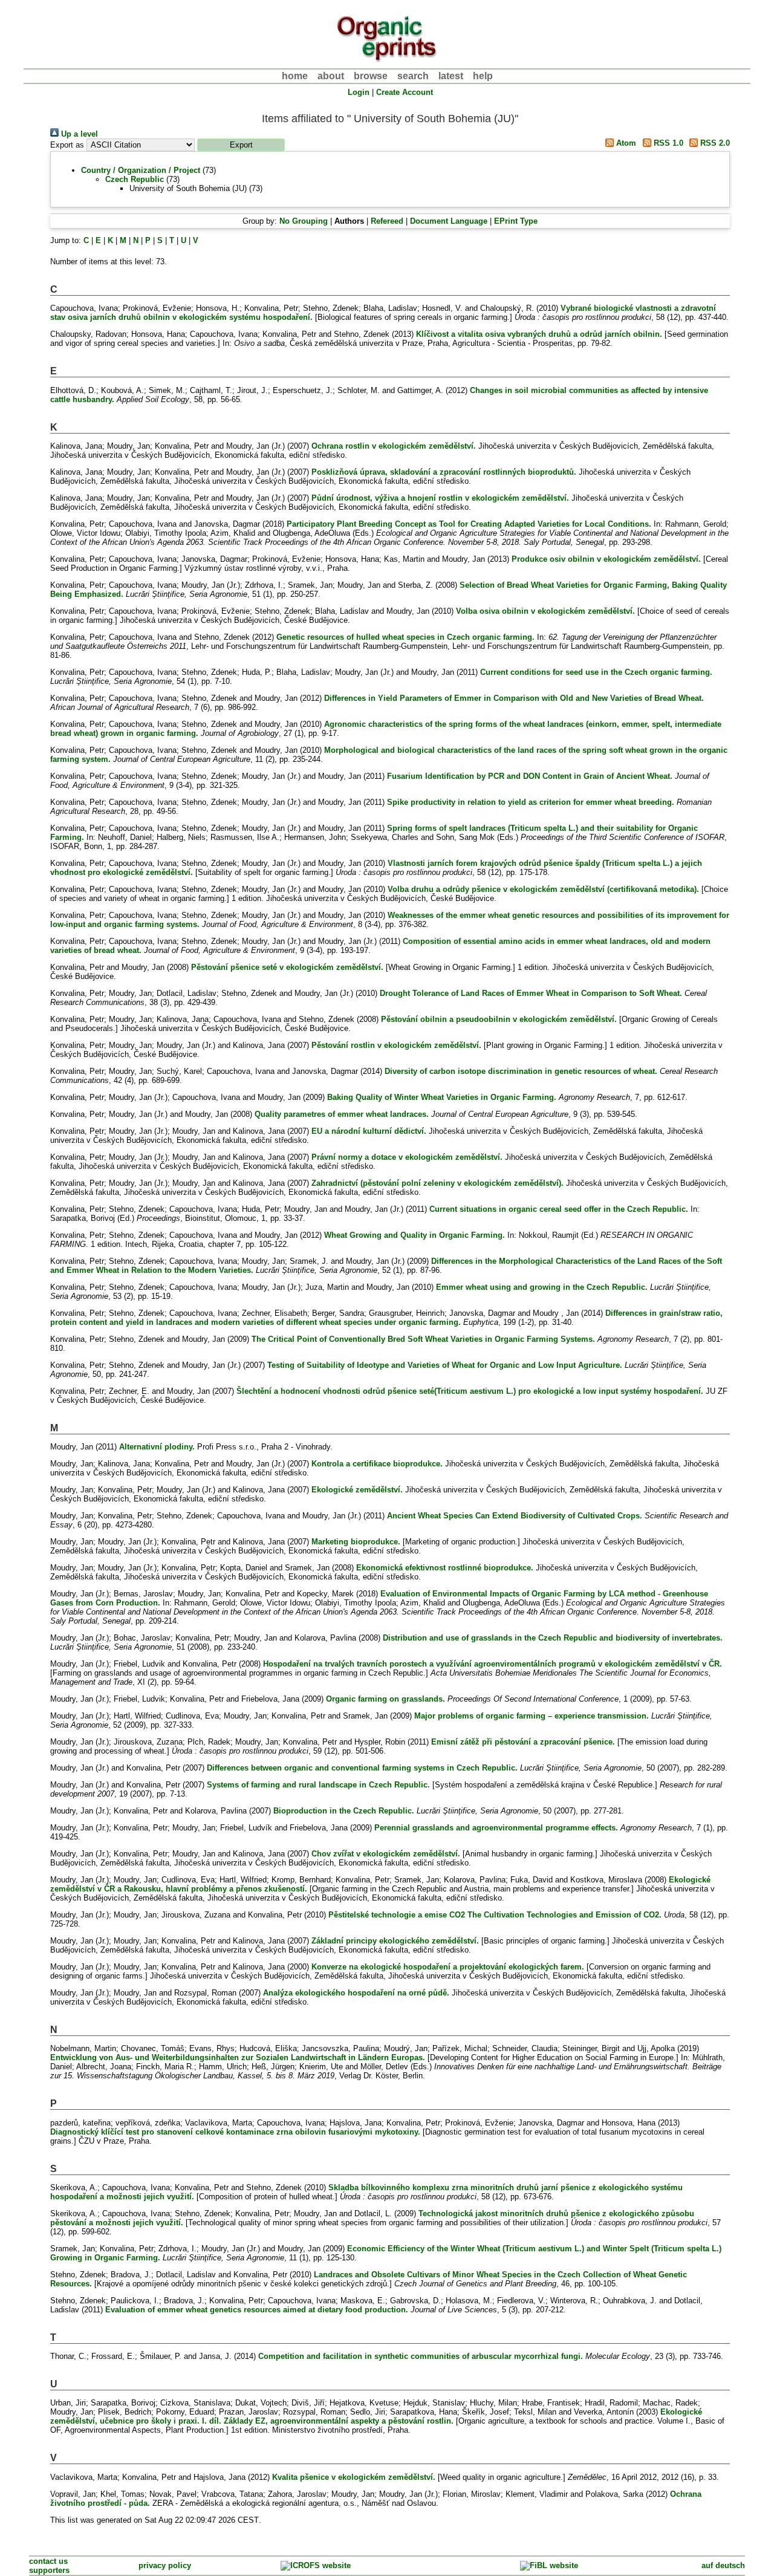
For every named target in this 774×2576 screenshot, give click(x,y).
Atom (625, 143)
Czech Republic (135, 179)
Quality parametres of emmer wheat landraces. (342, 1114)
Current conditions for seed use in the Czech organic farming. (596, 672)
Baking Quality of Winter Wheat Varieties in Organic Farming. (442, 1097)
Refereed (387, 221)
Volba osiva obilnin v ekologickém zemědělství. (545, 611)
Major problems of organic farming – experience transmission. (532, 1716)
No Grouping (304, 221)
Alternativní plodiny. (157, 1447)
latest (451, 76)
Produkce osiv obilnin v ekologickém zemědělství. (606, 559)
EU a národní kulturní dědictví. (369, 1131)
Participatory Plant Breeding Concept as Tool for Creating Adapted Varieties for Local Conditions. (469, 524)
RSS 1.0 (667, 143)
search (413, 76)
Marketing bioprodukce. (356, 1542)
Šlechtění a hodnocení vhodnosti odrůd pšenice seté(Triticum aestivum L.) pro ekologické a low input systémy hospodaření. (470, 1391)
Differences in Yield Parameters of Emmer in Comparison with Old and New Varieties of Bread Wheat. (514, 698)
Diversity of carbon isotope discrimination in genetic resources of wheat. (521, 1071)
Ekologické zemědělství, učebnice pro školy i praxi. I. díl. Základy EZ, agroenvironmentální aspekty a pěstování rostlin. (376, 2416)
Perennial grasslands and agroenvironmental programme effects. (496, 1828)
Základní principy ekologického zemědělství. (395, 1941)
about (331, 76)
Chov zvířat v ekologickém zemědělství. (386, 1854)
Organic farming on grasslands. (385, 1699)
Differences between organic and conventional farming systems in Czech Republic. (362, 1768)
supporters (49, 2570)
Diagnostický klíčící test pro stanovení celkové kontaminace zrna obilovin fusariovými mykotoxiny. (235, 2132)
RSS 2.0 (714, 143)
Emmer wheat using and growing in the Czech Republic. (542, 1287)
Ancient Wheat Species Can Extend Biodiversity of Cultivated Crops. (515, 1516)
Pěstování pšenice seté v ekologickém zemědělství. (287, 967)
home (295, 76)
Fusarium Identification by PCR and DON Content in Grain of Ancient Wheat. (530, 776)
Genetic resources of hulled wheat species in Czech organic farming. (405, 637)
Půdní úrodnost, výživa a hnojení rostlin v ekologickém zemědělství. (440, 498)
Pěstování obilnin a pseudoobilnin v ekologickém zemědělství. (499, 1019)
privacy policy (165, 2565)
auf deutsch (723, 2565)
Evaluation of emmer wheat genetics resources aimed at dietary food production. (257, 2310)
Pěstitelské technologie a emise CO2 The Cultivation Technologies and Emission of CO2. (495, 1915)
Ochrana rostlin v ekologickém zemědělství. (394, 446)
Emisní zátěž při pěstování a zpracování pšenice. (523, 1742)
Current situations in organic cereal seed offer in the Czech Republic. (559, 1209)
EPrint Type (516, 221)
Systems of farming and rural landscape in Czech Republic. (318, 1785)
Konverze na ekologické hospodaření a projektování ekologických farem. (448, 1967)
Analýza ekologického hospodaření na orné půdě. (356, 1993)
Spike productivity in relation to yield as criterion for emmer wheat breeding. (531, 802)
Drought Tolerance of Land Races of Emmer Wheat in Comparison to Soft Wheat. (531, 993)
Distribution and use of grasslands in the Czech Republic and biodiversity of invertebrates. (553, 1638)
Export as (67, 145)
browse (371, 76)
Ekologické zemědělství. (357, 1490)
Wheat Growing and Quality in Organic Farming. (415, 1235)
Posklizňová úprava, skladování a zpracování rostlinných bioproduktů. (444, 472)
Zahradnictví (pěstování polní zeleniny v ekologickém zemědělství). (437, 1183)
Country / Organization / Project (141, 170)
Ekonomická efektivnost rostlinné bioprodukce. (445, 1568)
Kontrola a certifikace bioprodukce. (377, 1464)
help (483, 76)
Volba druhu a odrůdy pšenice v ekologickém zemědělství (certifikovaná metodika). (543, 889)
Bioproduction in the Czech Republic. (344, 1811)
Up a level (78, 134)
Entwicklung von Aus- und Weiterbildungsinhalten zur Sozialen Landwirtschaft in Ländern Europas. (238, 2057)
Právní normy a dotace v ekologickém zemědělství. (407, 1157)
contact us (48, 2561)
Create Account (405, 92)
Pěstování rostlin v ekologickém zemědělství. (396, 1045)
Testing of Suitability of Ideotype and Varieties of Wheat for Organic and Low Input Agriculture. (445, 1365)
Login (359, 92)
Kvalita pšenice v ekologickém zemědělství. (354, 2477)
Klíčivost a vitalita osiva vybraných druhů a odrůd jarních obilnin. (539, 334)
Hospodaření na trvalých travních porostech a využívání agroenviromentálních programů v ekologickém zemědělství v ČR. (493, 1664)
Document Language (449, 221)
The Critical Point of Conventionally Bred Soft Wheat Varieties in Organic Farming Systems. (423, 1339)
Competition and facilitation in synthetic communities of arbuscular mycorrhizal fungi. (421, 2356)
